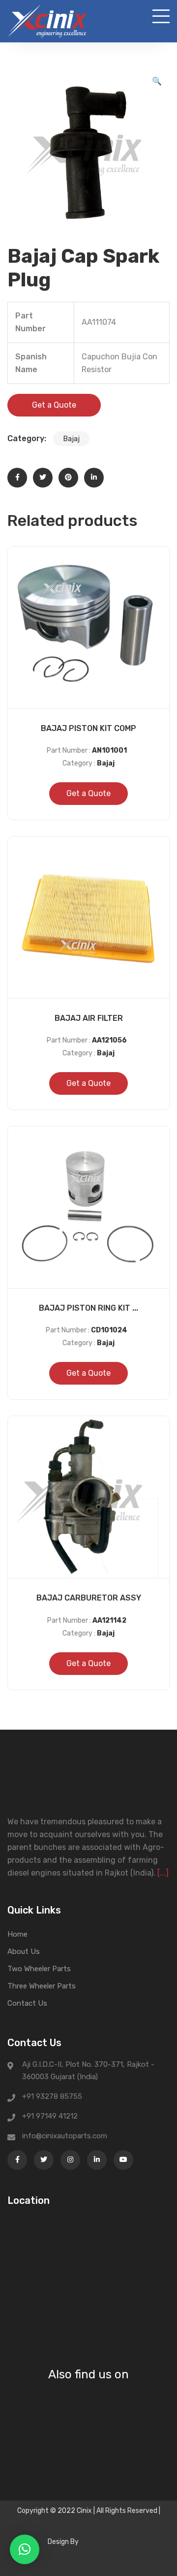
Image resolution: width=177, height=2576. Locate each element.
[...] (163, 1873)
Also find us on (88, 2374)
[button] (157, 81)
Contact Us (27, 2003)
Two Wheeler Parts (39, 1969)
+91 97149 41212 (50, 2116)
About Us (24, 1951)
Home (17, 1934)
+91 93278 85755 (52, 2096)
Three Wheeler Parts (42, 1986)
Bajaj (71, 439)
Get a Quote (54, 405)
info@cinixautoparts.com (65, 2136)
